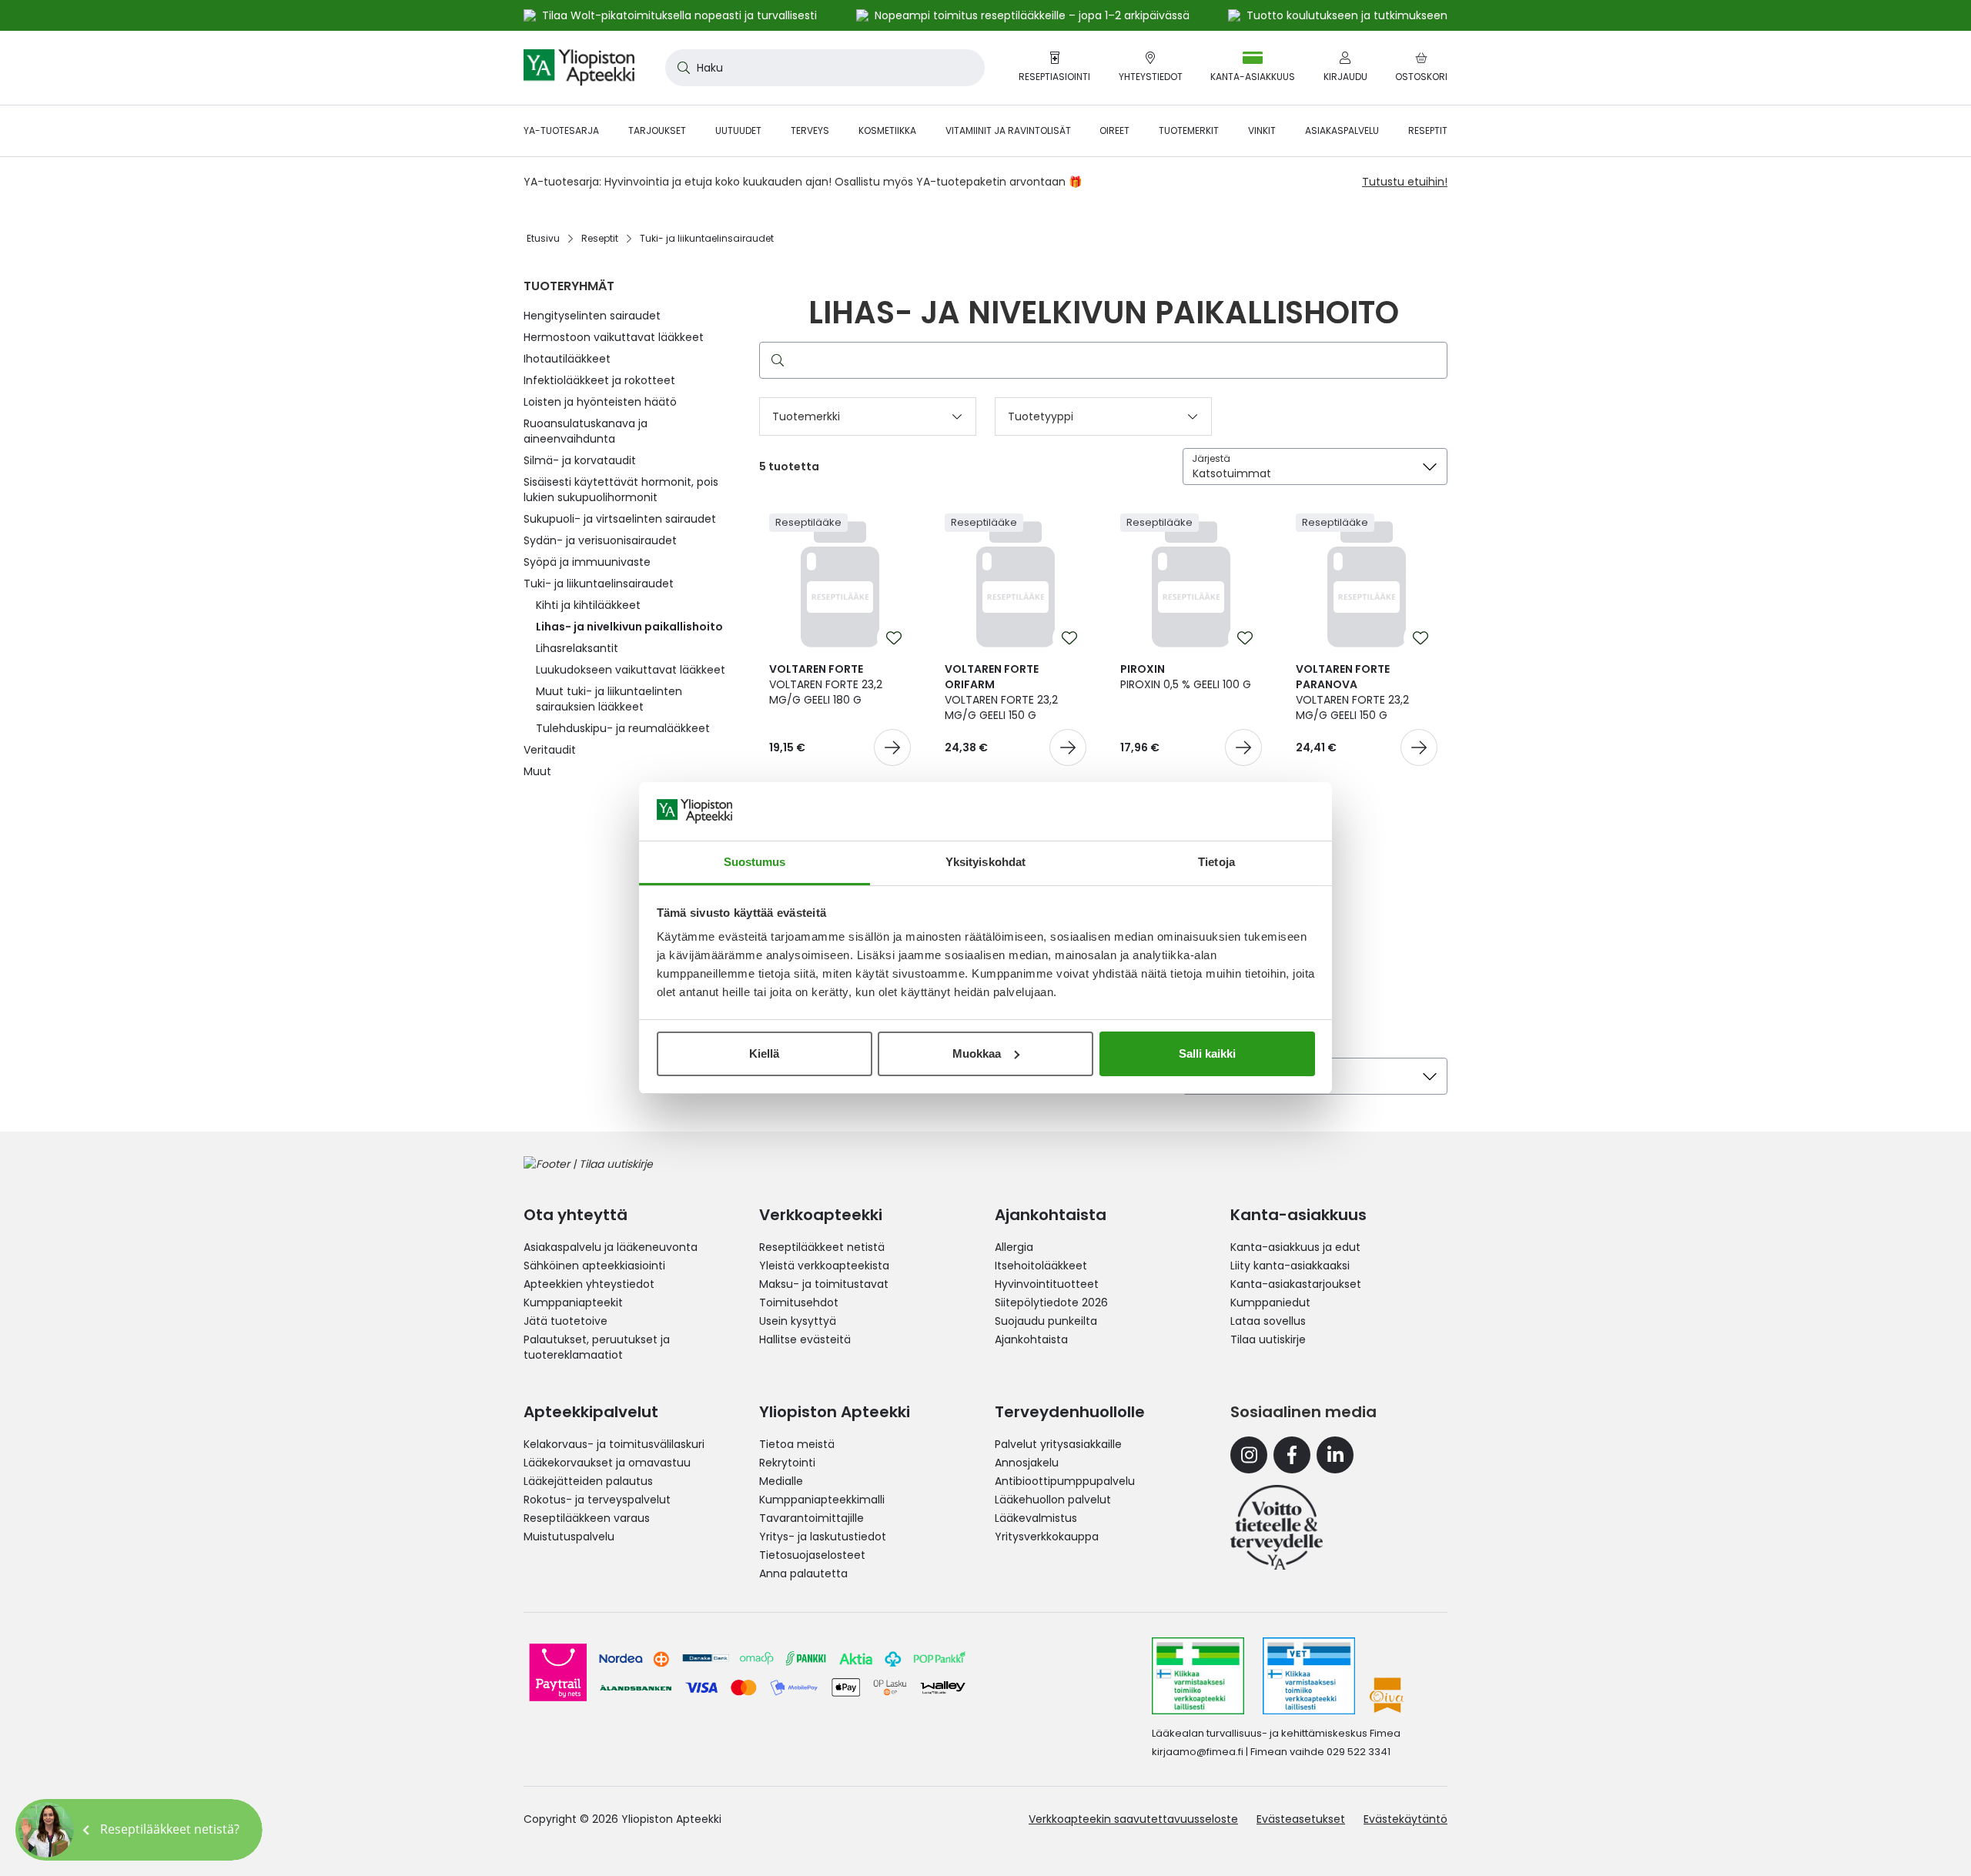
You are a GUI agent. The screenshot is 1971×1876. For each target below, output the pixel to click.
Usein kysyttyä (798, 1321)
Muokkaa (977, 1053)
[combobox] (825, 68)
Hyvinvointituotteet (1047, 1284)
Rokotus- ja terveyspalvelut (597, 1500)
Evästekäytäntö (1405, 1819)
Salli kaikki (1207, 1053)
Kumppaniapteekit (573, 1302)
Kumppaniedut (1270, 1302)
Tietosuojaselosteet (812, 1555)
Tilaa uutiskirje (1268, 1339)
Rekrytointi (787, 1463)
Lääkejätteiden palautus (588, 1481)
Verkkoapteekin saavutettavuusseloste (1133, 1819)
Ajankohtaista (1031, 1339)
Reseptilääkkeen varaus (587, 1518)
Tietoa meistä (797, 1444)
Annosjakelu (1027, 1463)
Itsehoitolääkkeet (1041, 1266)
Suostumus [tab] (755, 862)
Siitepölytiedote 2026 (1051, 1302)
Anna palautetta (803, 1573)
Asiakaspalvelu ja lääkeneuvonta (611, 1247)
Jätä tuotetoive (566, 1321)
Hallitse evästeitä (805, 1339)
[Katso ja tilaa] (892, 747)
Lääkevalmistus (1036, 1518)
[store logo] (579, 68)
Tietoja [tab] (1216, 862)
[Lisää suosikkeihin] (894, 638)
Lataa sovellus (1268, 1321)
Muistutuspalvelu (569, 1537)
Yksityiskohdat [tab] (985, 862)
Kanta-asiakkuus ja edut (1295, 1247)
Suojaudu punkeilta (1046, 1321)
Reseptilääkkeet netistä (822, 1247)
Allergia (1014, 1247)
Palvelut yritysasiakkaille (1058, 1444)
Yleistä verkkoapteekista (824, 1266)
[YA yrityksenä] (1277, 1527)
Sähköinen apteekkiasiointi (594, 1266)
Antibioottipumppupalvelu (1065, 1481)
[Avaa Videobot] (46, 1830)
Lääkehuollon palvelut (1053, 1500)
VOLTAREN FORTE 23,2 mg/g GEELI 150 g (1001, 692)
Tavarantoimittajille (811, 1518)
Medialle (781, 1481)
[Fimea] (1198, 1676)
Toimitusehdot (799, 1302)
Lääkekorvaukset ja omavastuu (607, 1463)
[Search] (775, 360)
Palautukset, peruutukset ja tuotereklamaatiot (597, 1347)
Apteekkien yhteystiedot (589, 1284)
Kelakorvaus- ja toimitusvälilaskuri (614, 1444)
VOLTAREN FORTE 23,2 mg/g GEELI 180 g (826, 684)
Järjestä (1211, 458)
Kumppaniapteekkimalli (822, 1500)
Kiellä (764, 1053)
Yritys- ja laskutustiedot (823, 1537)
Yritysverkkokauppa (1047, 1537)
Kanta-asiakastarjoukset (1296, 1284)
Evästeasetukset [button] (1301, 1819)
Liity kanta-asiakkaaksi (1290, 1266)
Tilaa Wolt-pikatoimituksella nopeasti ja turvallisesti (679, 15)
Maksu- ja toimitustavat (824, 1284)
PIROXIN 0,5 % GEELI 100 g (1186, 677)
